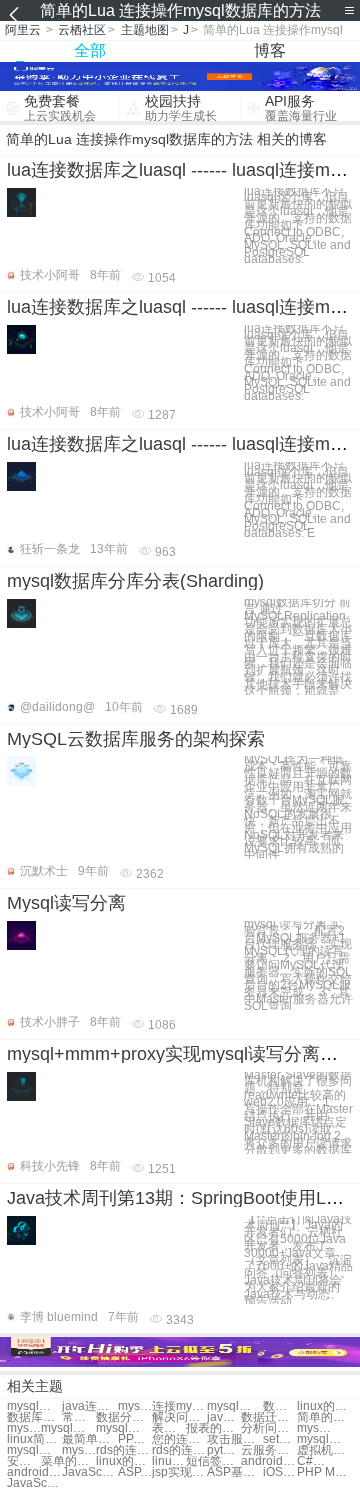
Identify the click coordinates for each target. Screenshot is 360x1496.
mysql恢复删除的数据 (314, 1428)
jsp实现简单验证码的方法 (179, 1472)
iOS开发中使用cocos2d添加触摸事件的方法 (280, 1472)
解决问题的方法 (179, 1417)
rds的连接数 (123, 1450)
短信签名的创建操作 (213, 1461)
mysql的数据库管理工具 (324, 1439)
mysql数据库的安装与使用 (34, 1450)
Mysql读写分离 (66, 903)
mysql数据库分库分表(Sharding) (135, 581)
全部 (90, 50)
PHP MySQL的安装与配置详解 (324, 1472)
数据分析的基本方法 (123, 1417)
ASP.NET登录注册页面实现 (135, 1472)
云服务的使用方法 (268, 1450)
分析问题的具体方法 (268, 1428)
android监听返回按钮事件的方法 (268, 1461)
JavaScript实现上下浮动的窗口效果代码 (34, 1483)
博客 (270, 50)
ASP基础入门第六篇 (234, 1472)
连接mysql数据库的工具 (179, 1406)
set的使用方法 (280, 1439)
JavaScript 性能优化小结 (89, 1472)
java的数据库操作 (224, 1417)
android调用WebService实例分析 (34, 1472)
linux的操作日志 (169, 1461)
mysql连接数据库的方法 (34, 1406)
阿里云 (23, 30)
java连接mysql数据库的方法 (89, 1406)
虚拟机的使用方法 (324, 1450)
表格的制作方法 (169, 1428)
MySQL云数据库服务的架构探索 (136, 739)
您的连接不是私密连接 (179, 1439)
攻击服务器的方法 (234, 1439)
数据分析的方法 (280, 1406)
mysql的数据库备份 (68, 1428)
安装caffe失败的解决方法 (24, 1461)
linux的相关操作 (123, 1461)
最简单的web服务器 (89, 1439)
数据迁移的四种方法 (268, 1417)
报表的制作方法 (213, 1428)
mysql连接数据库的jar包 (234, 1406)
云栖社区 (82, 30)
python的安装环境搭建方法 (224, 1450)
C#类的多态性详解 (314, 1461)
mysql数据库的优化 (123, 1428)
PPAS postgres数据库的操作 (135, 1439)
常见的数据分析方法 (79, 1417)
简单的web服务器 (324, 1417)
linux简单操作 (34, 1439)
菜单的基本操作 (68, 1461)
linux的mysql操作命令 (324, 1406)
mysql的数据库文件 (24, 1428)
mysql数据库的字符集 (79, 1450)
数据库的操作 (34, 1417)
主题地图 (145, 30)
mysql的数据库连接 (135, 1406)
